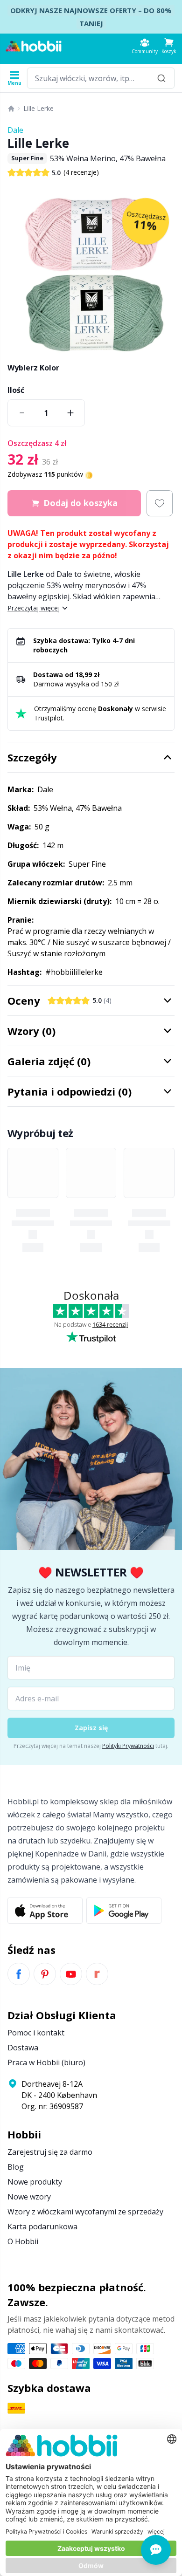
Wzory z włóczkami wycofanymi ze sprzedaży (85, 2212)
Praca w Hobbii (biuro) (46, 2062)
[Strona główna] (11, 109)
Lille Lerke (38, 108)
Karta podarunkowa (42, 2227)
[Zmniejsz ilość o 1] (22, 413)
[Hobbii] (34, 46)
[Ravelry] (97, 1974)
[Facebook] (19, 1974)
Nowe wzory (29, 2197)
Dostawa (23, 2048)
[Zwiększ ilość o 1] (70, 413)
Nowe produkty (35, 2182)
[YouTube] (71, 1974)
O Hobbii (23, 2241)
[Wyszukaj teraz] (161, 78)
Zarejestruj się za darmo (50, 2152)
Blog (16, 2167)
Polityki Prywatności (128, 1746)
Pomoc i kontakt (36, 2033)
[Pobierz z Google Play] (124, 1911)
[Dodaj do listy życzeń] (160, 503)
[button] (169, 46)
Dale (15, 130)
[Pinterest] (45, 1974)
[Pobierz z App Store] (45, 1911)
